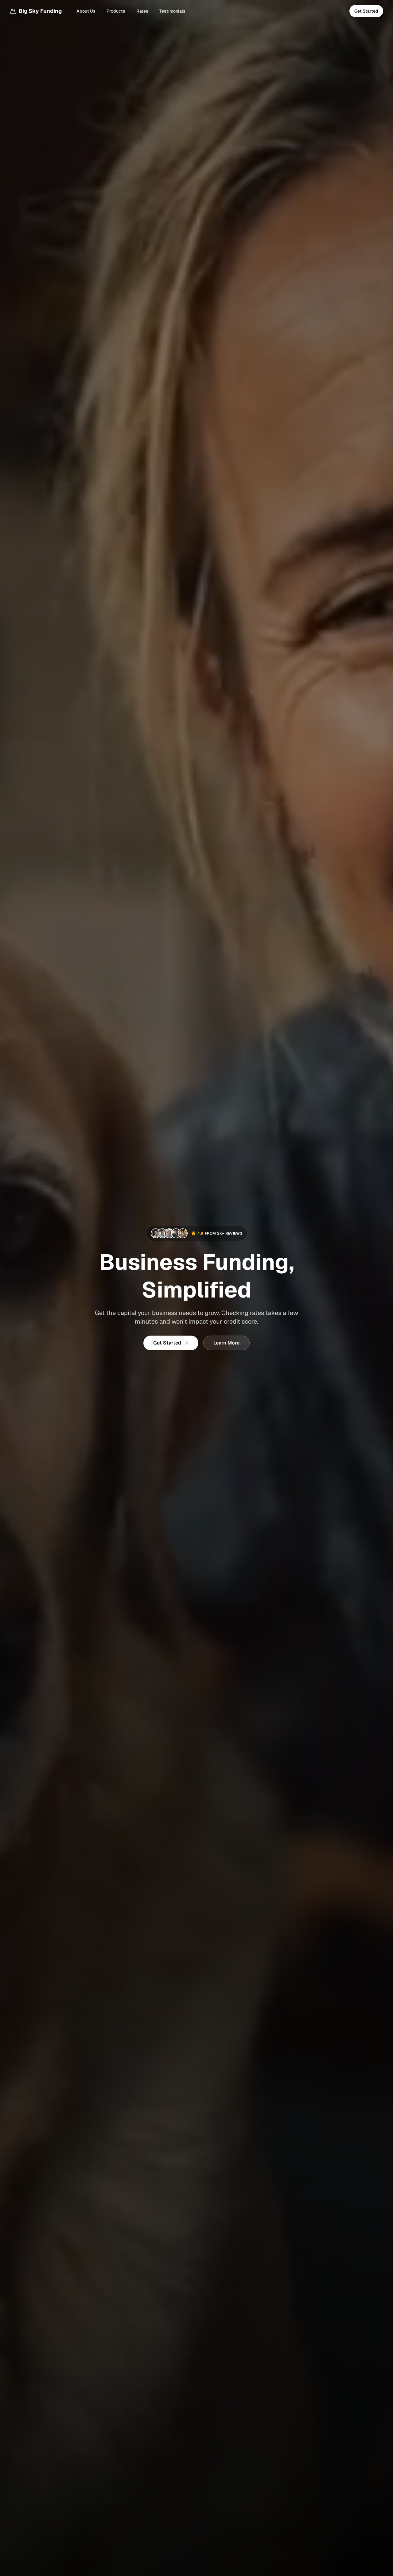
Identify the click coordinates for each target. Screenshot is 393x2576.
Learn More (226, 1343)
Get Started (366, 11)
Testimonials (172, 11)
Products (116, 11)
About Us (86, 11)
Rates (142, 11)
